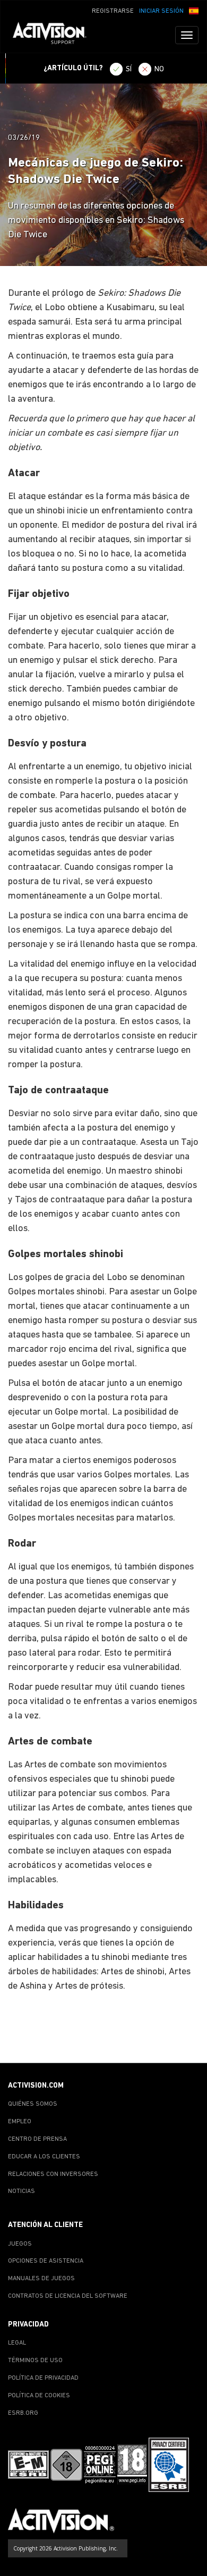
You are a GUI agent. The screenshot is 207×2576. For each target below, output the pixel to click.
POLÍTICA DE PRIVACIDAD (43, 2378)
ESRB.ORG (23, 2413)
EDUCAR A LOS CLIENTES (44, 2157)
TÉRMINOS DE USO (35, 2361)
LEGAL (17, 2343)
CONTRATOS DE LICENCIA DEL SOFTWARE (68, 2296)
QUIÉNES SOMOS (33, 2104)
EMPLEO (20, 2122)
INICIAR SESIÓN (161, 11)
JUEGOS (20, 2244)
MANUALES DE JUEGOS (41, 2279)
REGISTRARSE (113, 11)
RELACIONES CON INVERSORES (53, 2174)
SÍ (129, 69)
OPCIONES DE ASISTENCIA (46, 2261)
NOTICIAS (21, 2191)
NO (159, 69)
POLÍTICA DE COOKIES (39, 2396)
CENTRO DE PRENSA (37, 2139)
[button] (194, 10)
